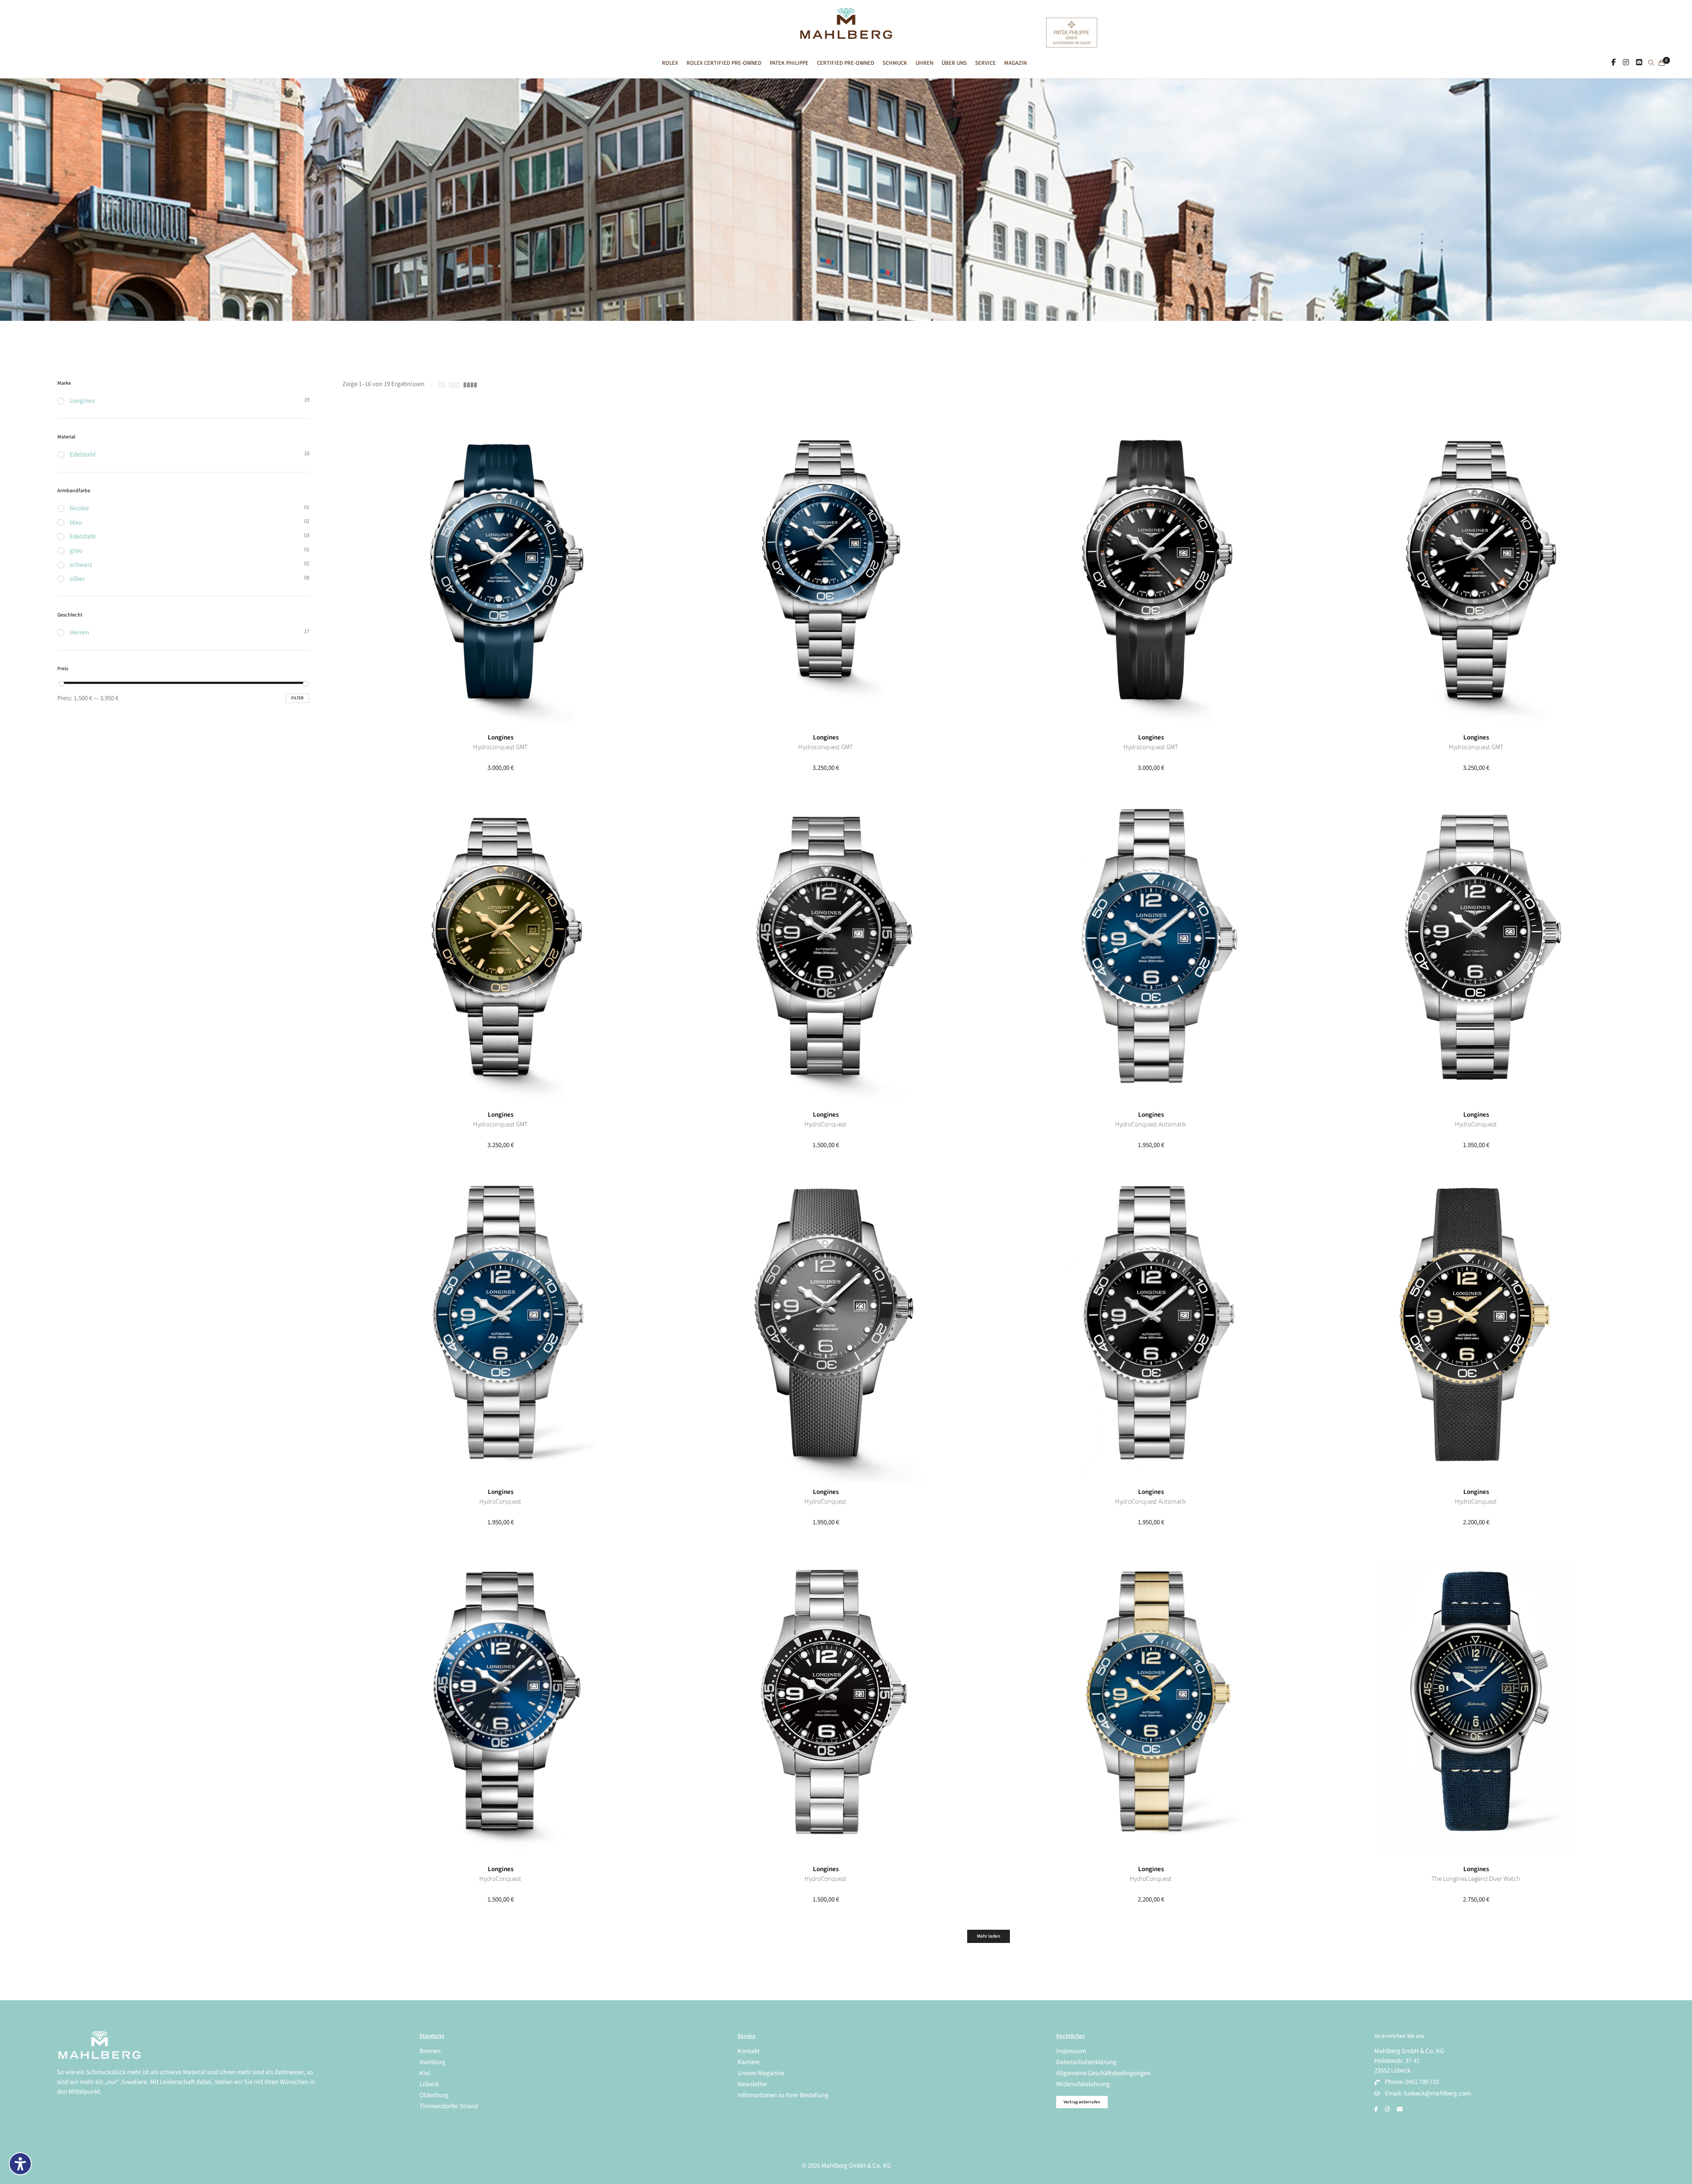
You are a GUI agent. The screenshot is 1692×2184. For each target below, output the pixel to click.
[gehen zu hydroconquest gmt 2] (1476, 570)
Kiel (425, 2073)
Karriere (749, 2062)
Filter (297, 698)
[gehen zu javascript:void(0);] (442, 385)
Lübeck (429, 2084)
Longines (501, 737)
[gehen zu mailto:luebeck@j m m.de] (1400, 2110)
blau (76, 522)
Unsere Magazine (761, 2073)
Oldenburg (434, 2095)
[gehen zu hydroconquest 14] (501, 1324)
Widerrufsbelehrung (1083, 2084)
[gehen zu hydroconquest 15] (1476, 947)
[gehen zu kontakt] (1639, 63)
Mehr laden (989, 1936)
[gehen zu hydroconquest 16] (826, 947)
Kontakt (749, 2051)
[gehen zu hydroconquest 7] (501, 1701)
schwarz (81, 565)
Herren (79, 633)
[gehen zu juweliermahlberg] (1626, 63)
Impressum (1071, 2051)
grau (76, 551)
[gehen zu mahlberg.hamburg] (1614, 63)
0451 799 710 (1422, 2082)
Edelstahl (83, 455)
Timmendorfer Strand (449, 2106)
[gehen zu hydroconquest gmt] (501, 947)
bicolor (79, 508)
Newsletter (752, 2084)
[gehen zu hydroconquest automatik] (1151, 1324)
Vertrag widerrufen (1082, 2102)
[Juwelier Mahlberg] (846, 34)
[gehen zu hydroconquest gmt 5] (501, 570)
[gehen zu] (1651, 63)
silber (77, 579)
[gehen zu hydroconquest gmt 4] (826, 570)
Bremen (430, 2051)
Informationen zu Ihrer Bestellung (783, 2095)
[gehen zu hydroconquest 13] (826, 1324)
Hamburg (432, 2062)
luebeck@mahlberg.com (1437, 2093)
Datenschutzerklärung (1086, 2062)
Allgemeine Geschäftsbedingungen (1103, 2073)
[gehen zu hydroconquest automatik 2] (1151, 947)
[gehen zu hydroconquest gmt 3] (1151, 570)
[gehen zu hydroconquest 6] (826, 1701)
